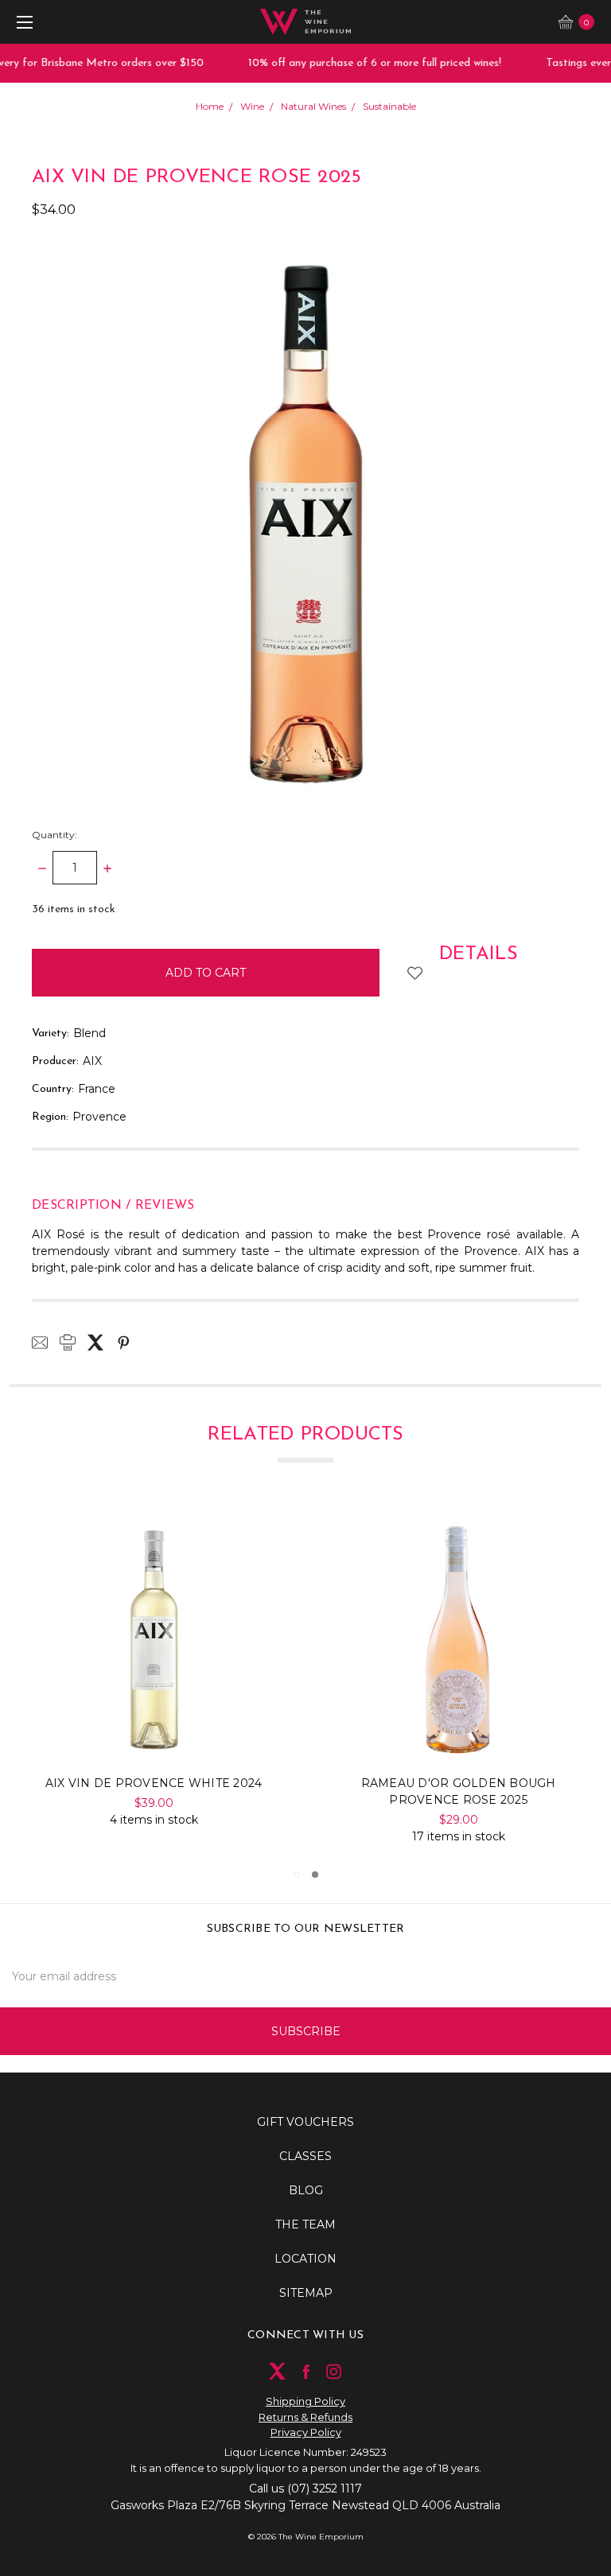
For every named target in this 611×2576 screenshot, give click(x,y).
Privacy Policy (306, 2432)
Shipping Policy (305, 2401)
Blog (306, 2190)
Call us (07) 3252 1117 (305, 2489)
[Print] (68, 1342)
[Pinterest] (123, 1342)
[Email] (40, 1342)
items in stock (74, 909)
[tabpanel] (154, 1679)
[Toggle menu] (22, 22)
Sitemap (306, 2293)
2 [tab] (315, 1875)
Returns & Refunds (305, 2417)
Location (305, 2259)
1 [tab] (297, 1875)
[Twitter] (95, 1342)
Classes (305, 2156)
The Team (305, 2224)
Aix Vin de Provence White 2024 (459, 1783)
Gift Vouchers (305, 2122)
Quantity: (54, 835)
